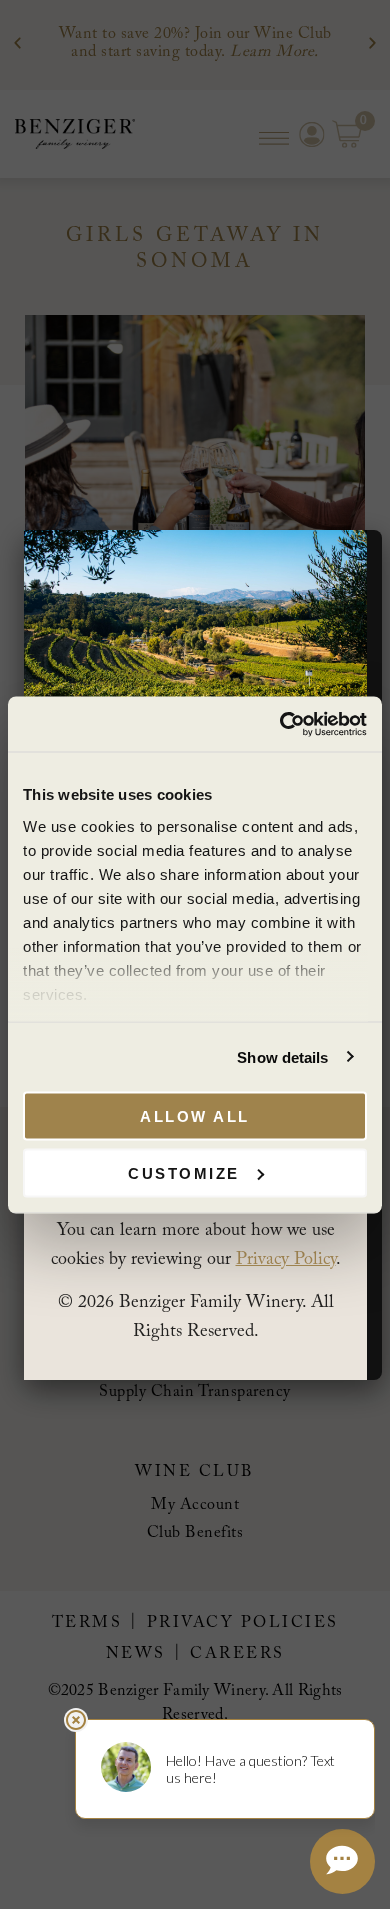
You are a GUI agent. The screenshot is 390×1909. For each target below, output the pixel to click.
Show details (282, 1056)
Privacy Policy (286, 1260)
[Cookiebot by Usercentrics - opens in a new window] (280, 724)
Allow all (195, 1116)
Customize (184, 1172)
